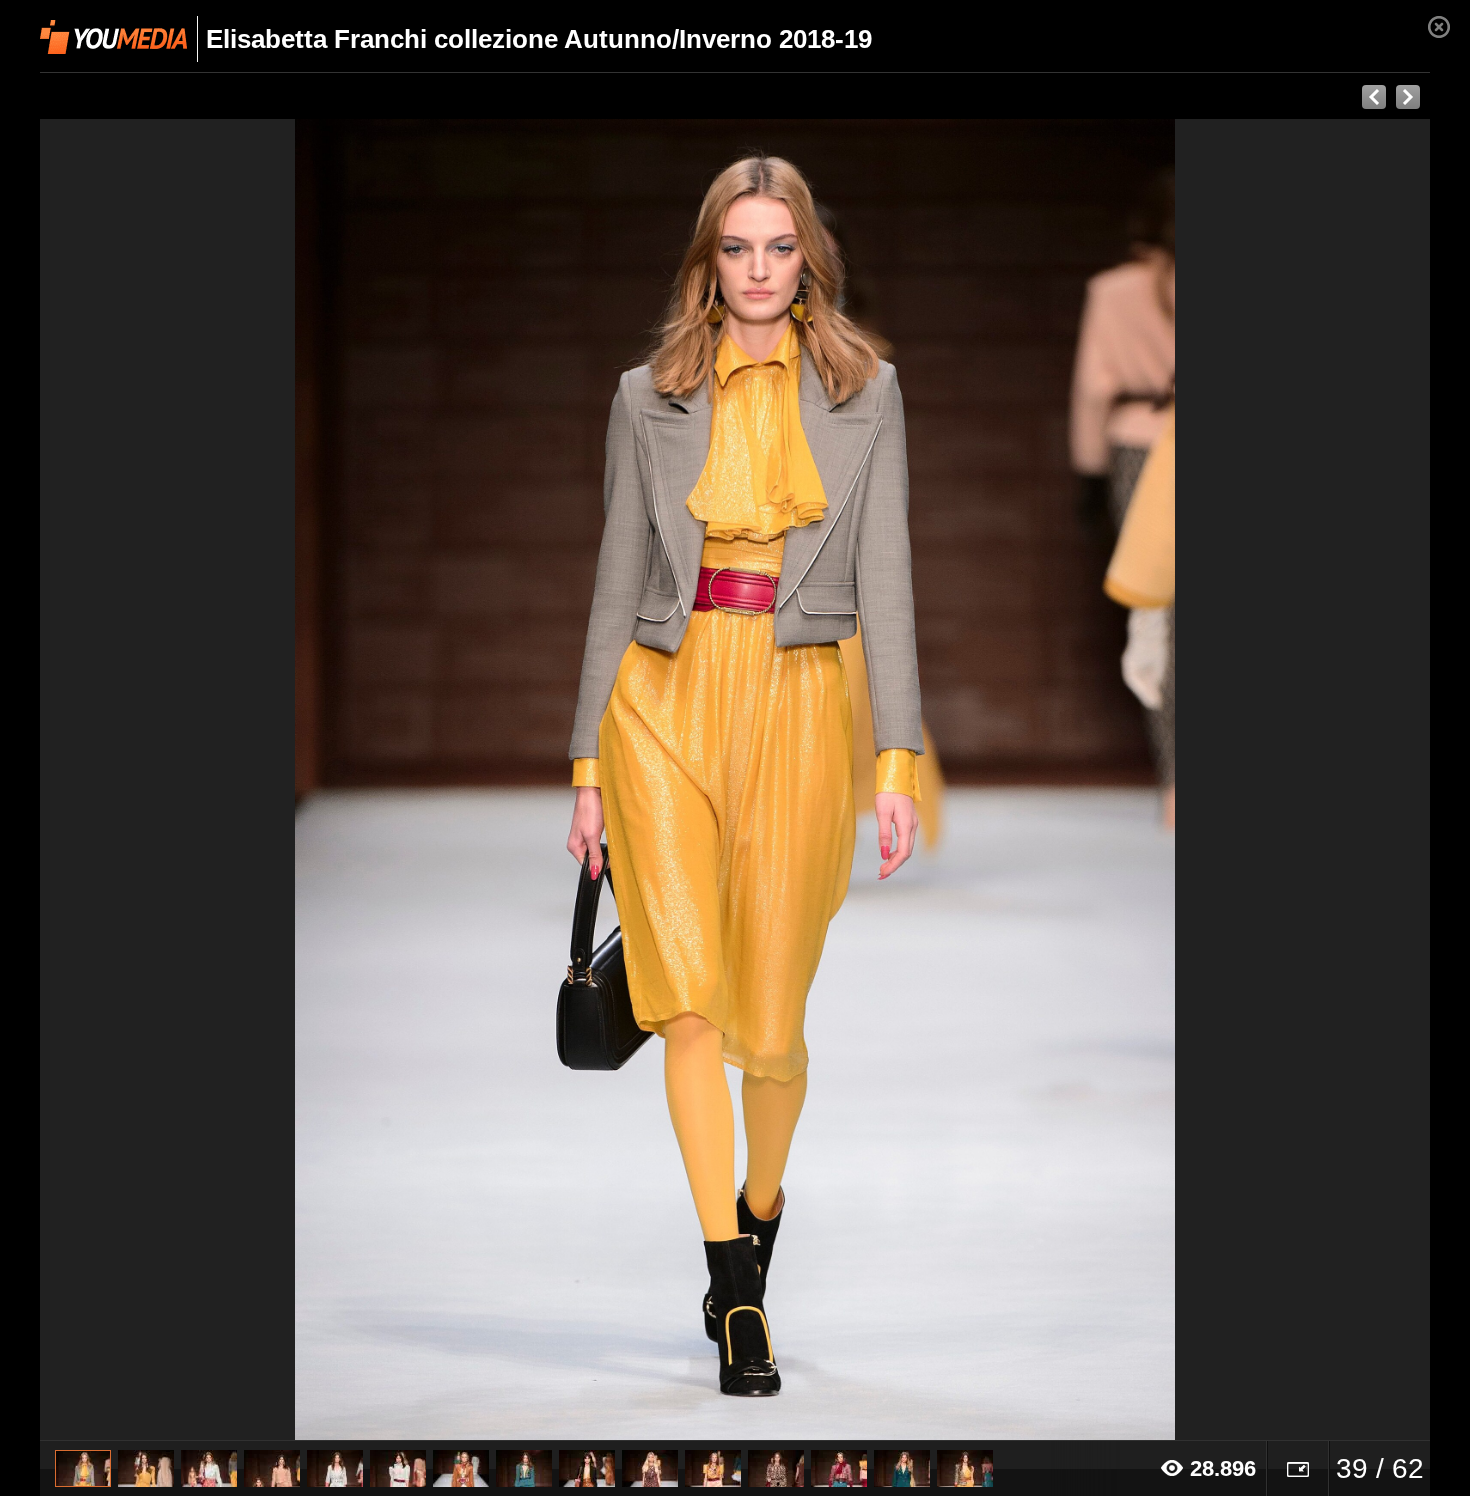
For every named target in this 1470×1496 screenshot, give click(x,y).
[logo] (113, 37)
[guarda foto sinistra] (179, 780)
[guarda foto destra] (874, 780)
